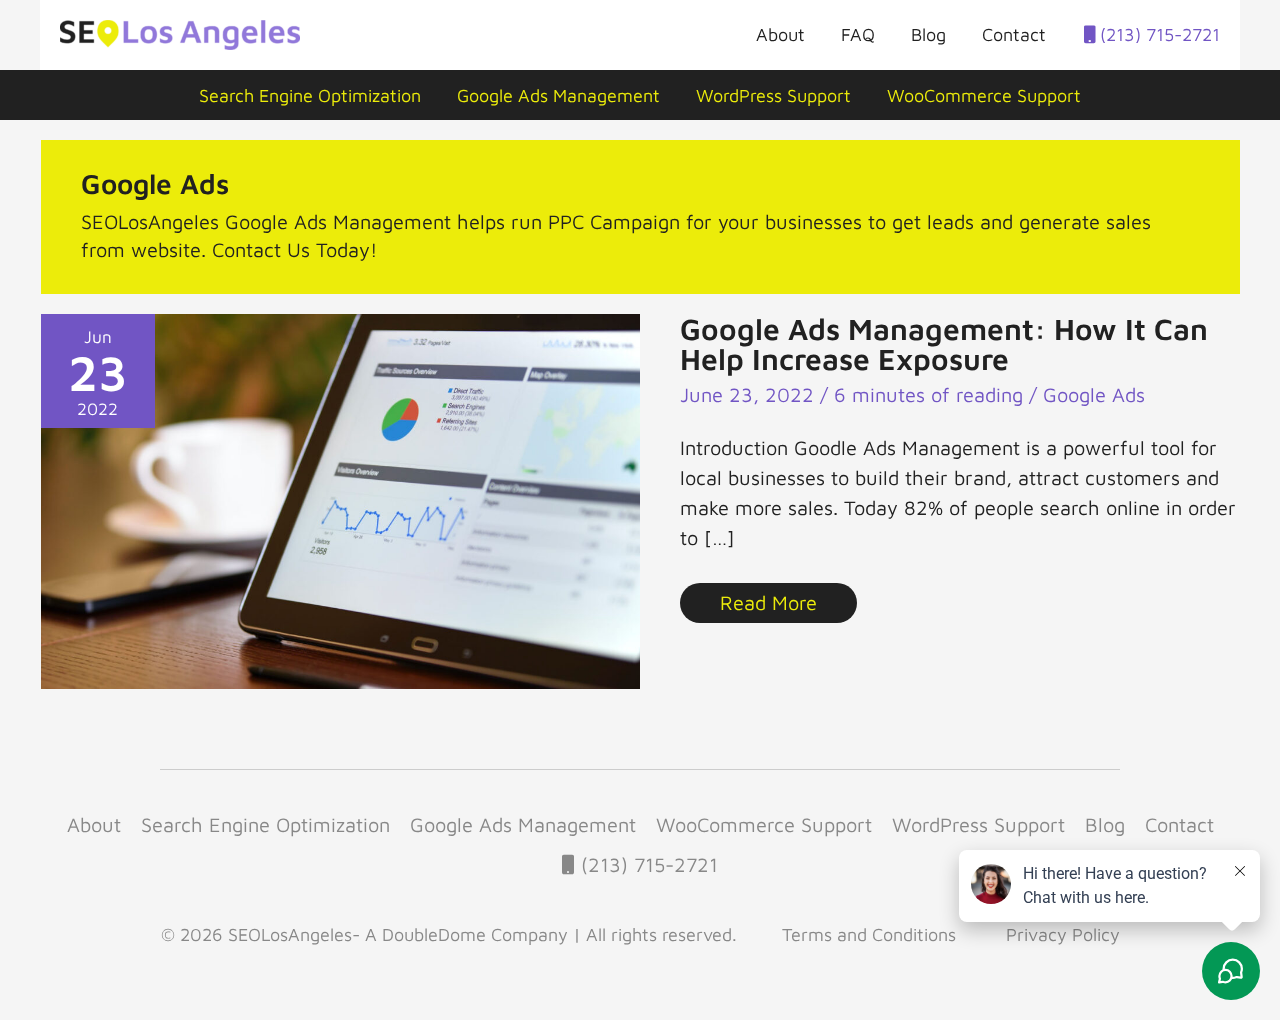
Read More (782, 598)
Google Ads (1094, 394)
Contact (1014, 34)
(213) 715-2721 (1157, 34)
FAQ (858, 34)
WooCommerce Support (984, 96)
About (780, 34)
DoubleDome (434, 934)
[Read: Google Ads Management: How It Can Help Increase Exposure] (341, 498)
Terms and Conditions (869, 934)
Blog (928, 34)
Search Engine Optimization (310, 96)
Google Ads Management (558, 96)
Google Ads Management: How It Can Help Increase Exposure (944, 343)
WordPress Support (773, 96)
